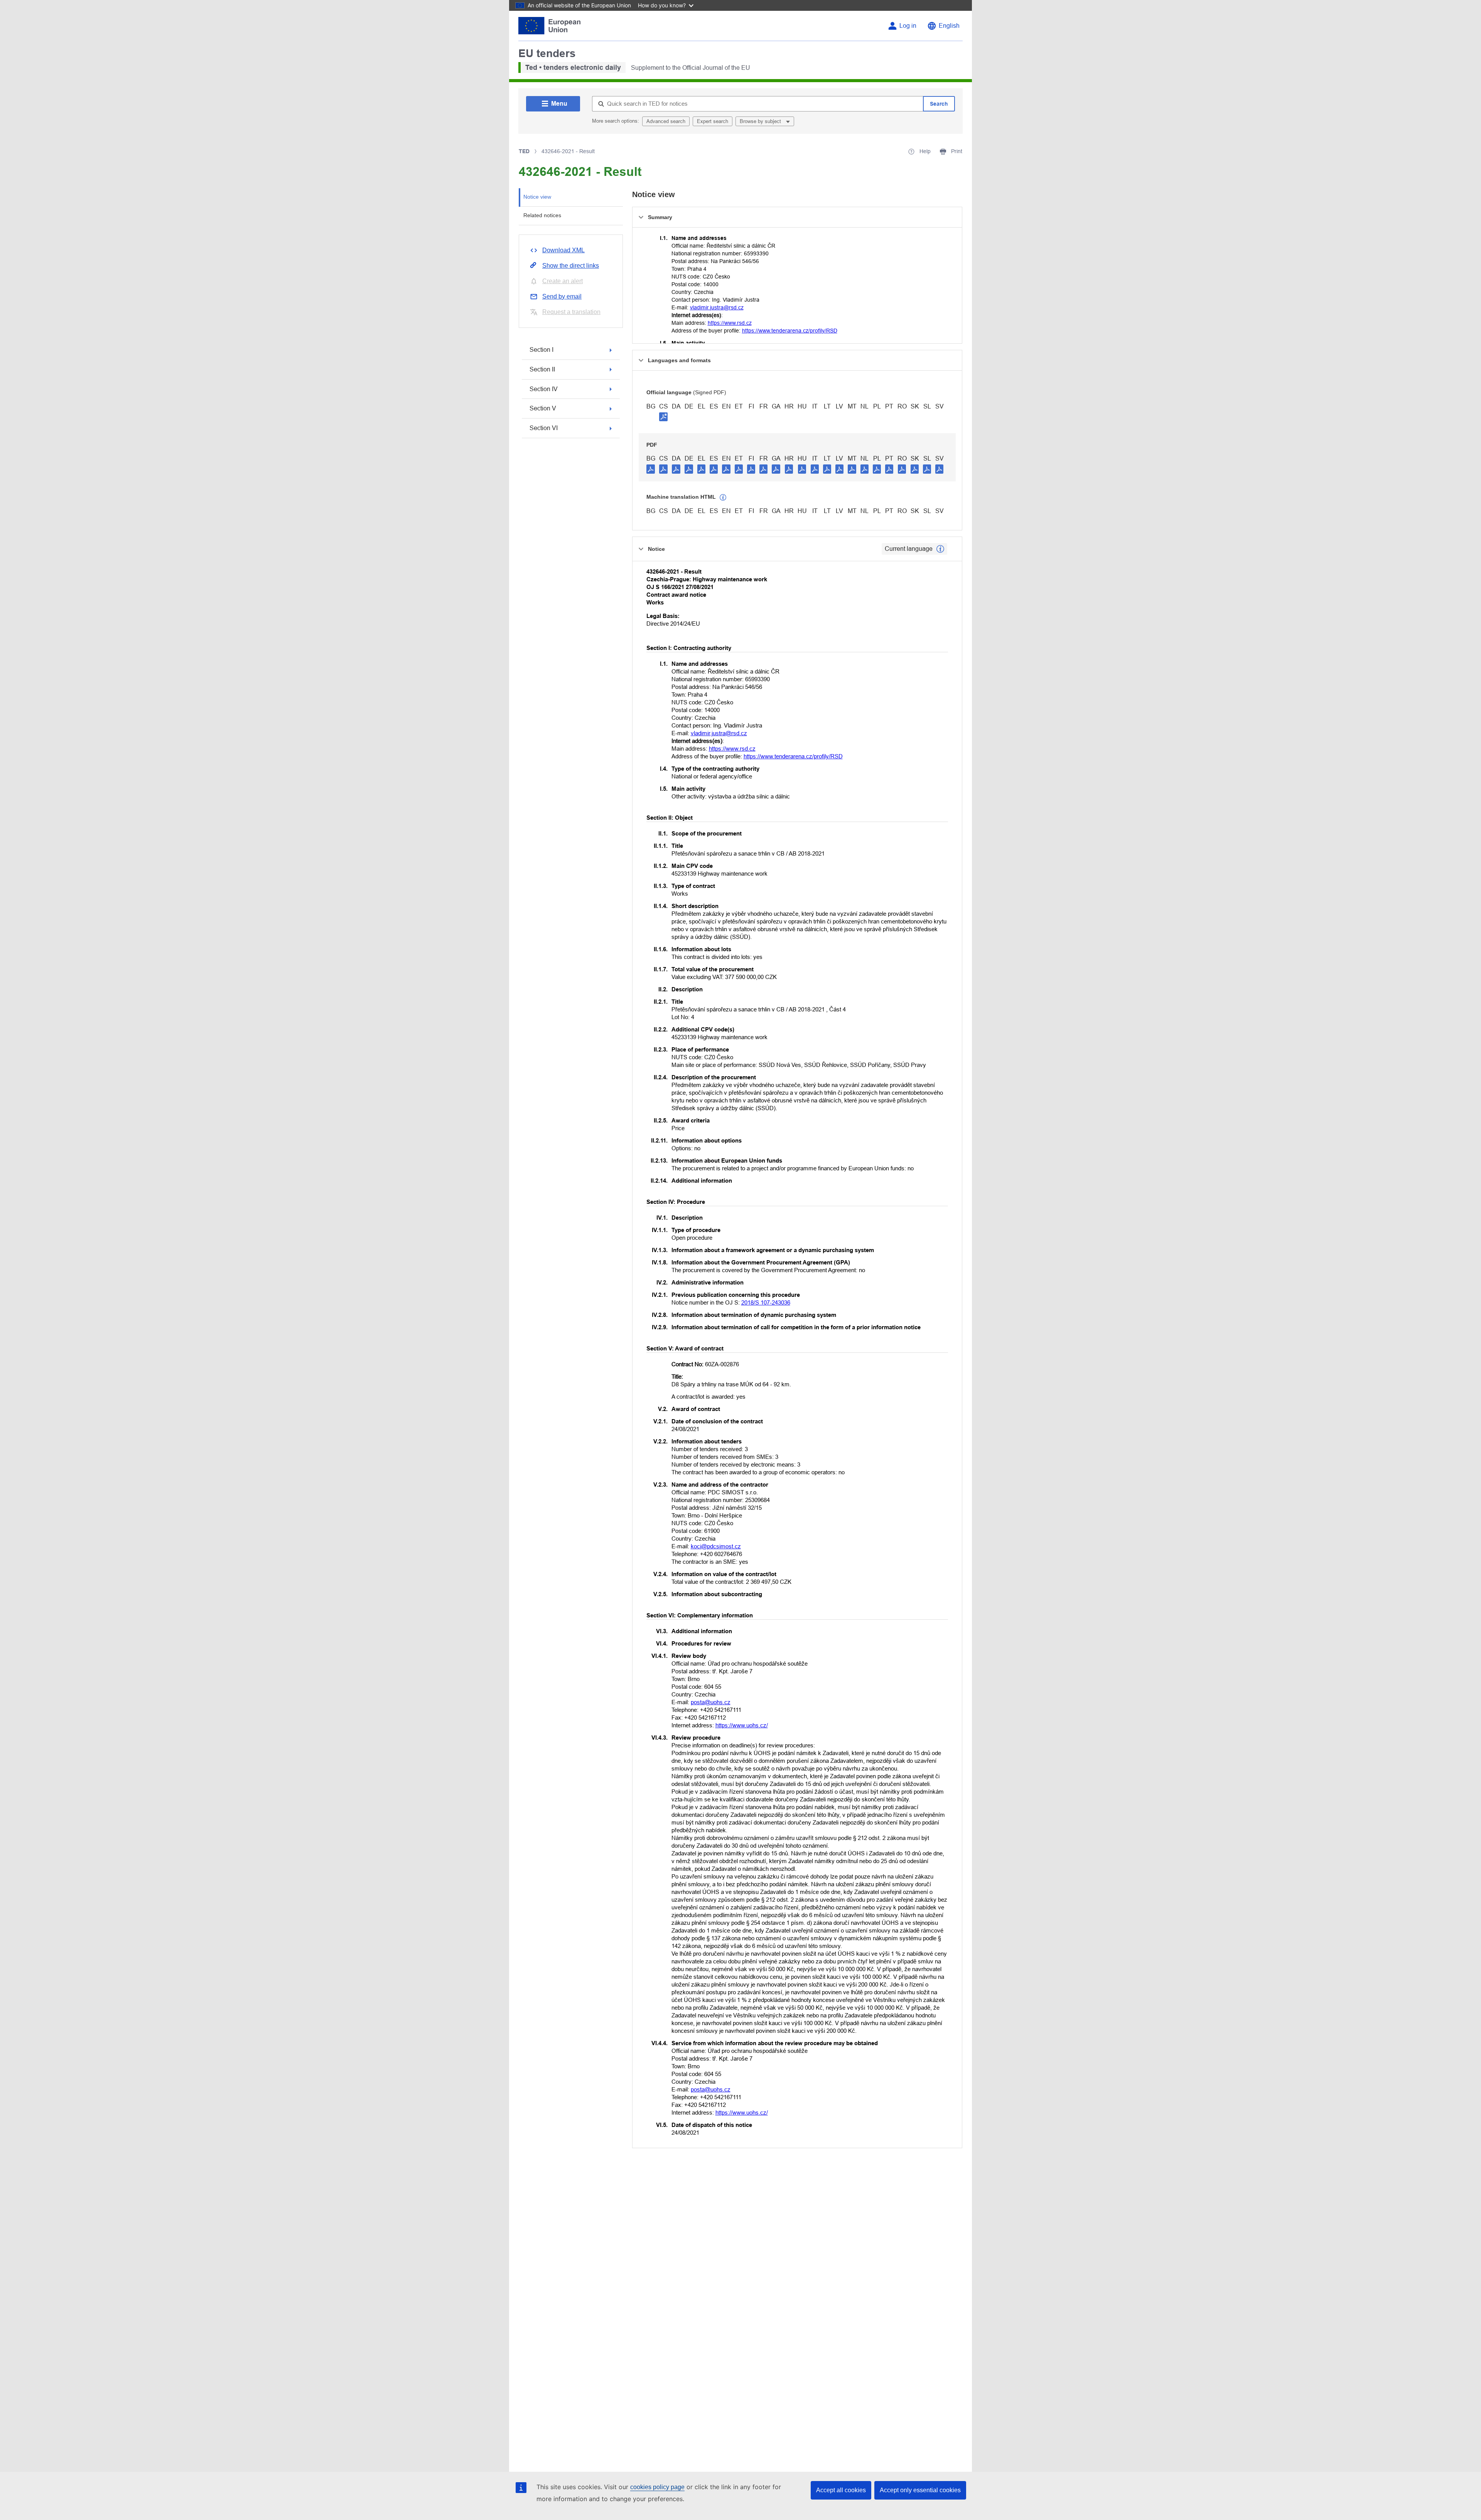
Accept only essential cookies (920, 2490)
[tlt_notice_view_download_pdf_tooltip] (651, 469)
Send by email (562, 296)
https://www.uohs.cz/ (742, 1725)
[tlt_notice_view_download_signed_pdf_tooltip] (663, 417)
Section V (543, 408)
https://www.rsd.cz (730, 323)
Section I (541, 350)
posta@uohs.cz (711, 1702)
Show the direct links (571, 266)
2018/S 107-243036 (766, 1302)
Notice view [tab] (537, 197)
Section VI (544, 428)
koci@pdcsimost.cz (716, 1546)
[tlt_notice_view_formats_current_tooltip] (940, 549)
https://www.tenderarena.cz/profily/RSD (790, 331)
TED (524, 151)
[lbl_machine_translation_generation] (723, 498)
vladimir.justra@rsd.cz (717, 307)
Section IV (544, 389)
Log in (908, 26)
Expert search (713, 121)
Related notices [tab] (542, 215)
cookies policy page (657, 2487)
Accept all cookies (841, 2490)
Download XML (563, 250)
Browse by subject (761, 121)
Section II (542, 369)
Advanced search (666, 121)
